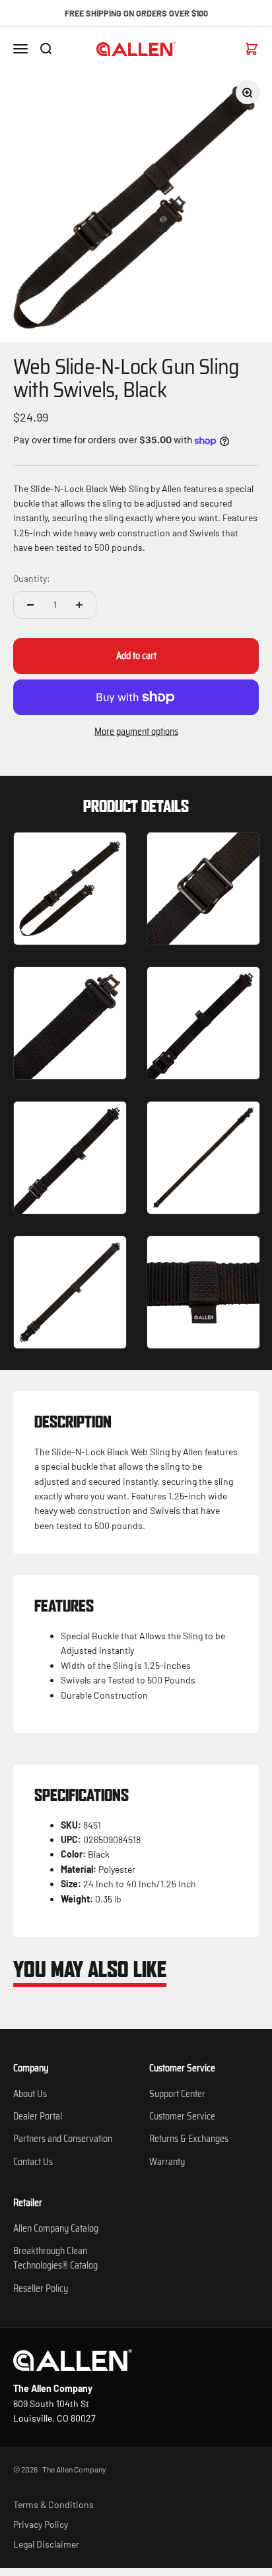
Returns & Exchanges (189, 2139)
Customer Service (182, 2116)
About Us (30, 2094)
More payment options (136, 732)
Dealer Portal (38, 2116)
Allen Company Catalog (56, 2228)
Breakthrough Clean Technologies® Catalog (55, 2258)
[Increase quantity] (79, 605)
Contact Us (33, 2162)
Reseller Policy (41, 2288)
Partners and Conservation (63, 2139)
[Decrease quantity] (30, 605)
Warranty (167, 2162)
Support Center (177, 2094)
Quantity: (32, 578)
